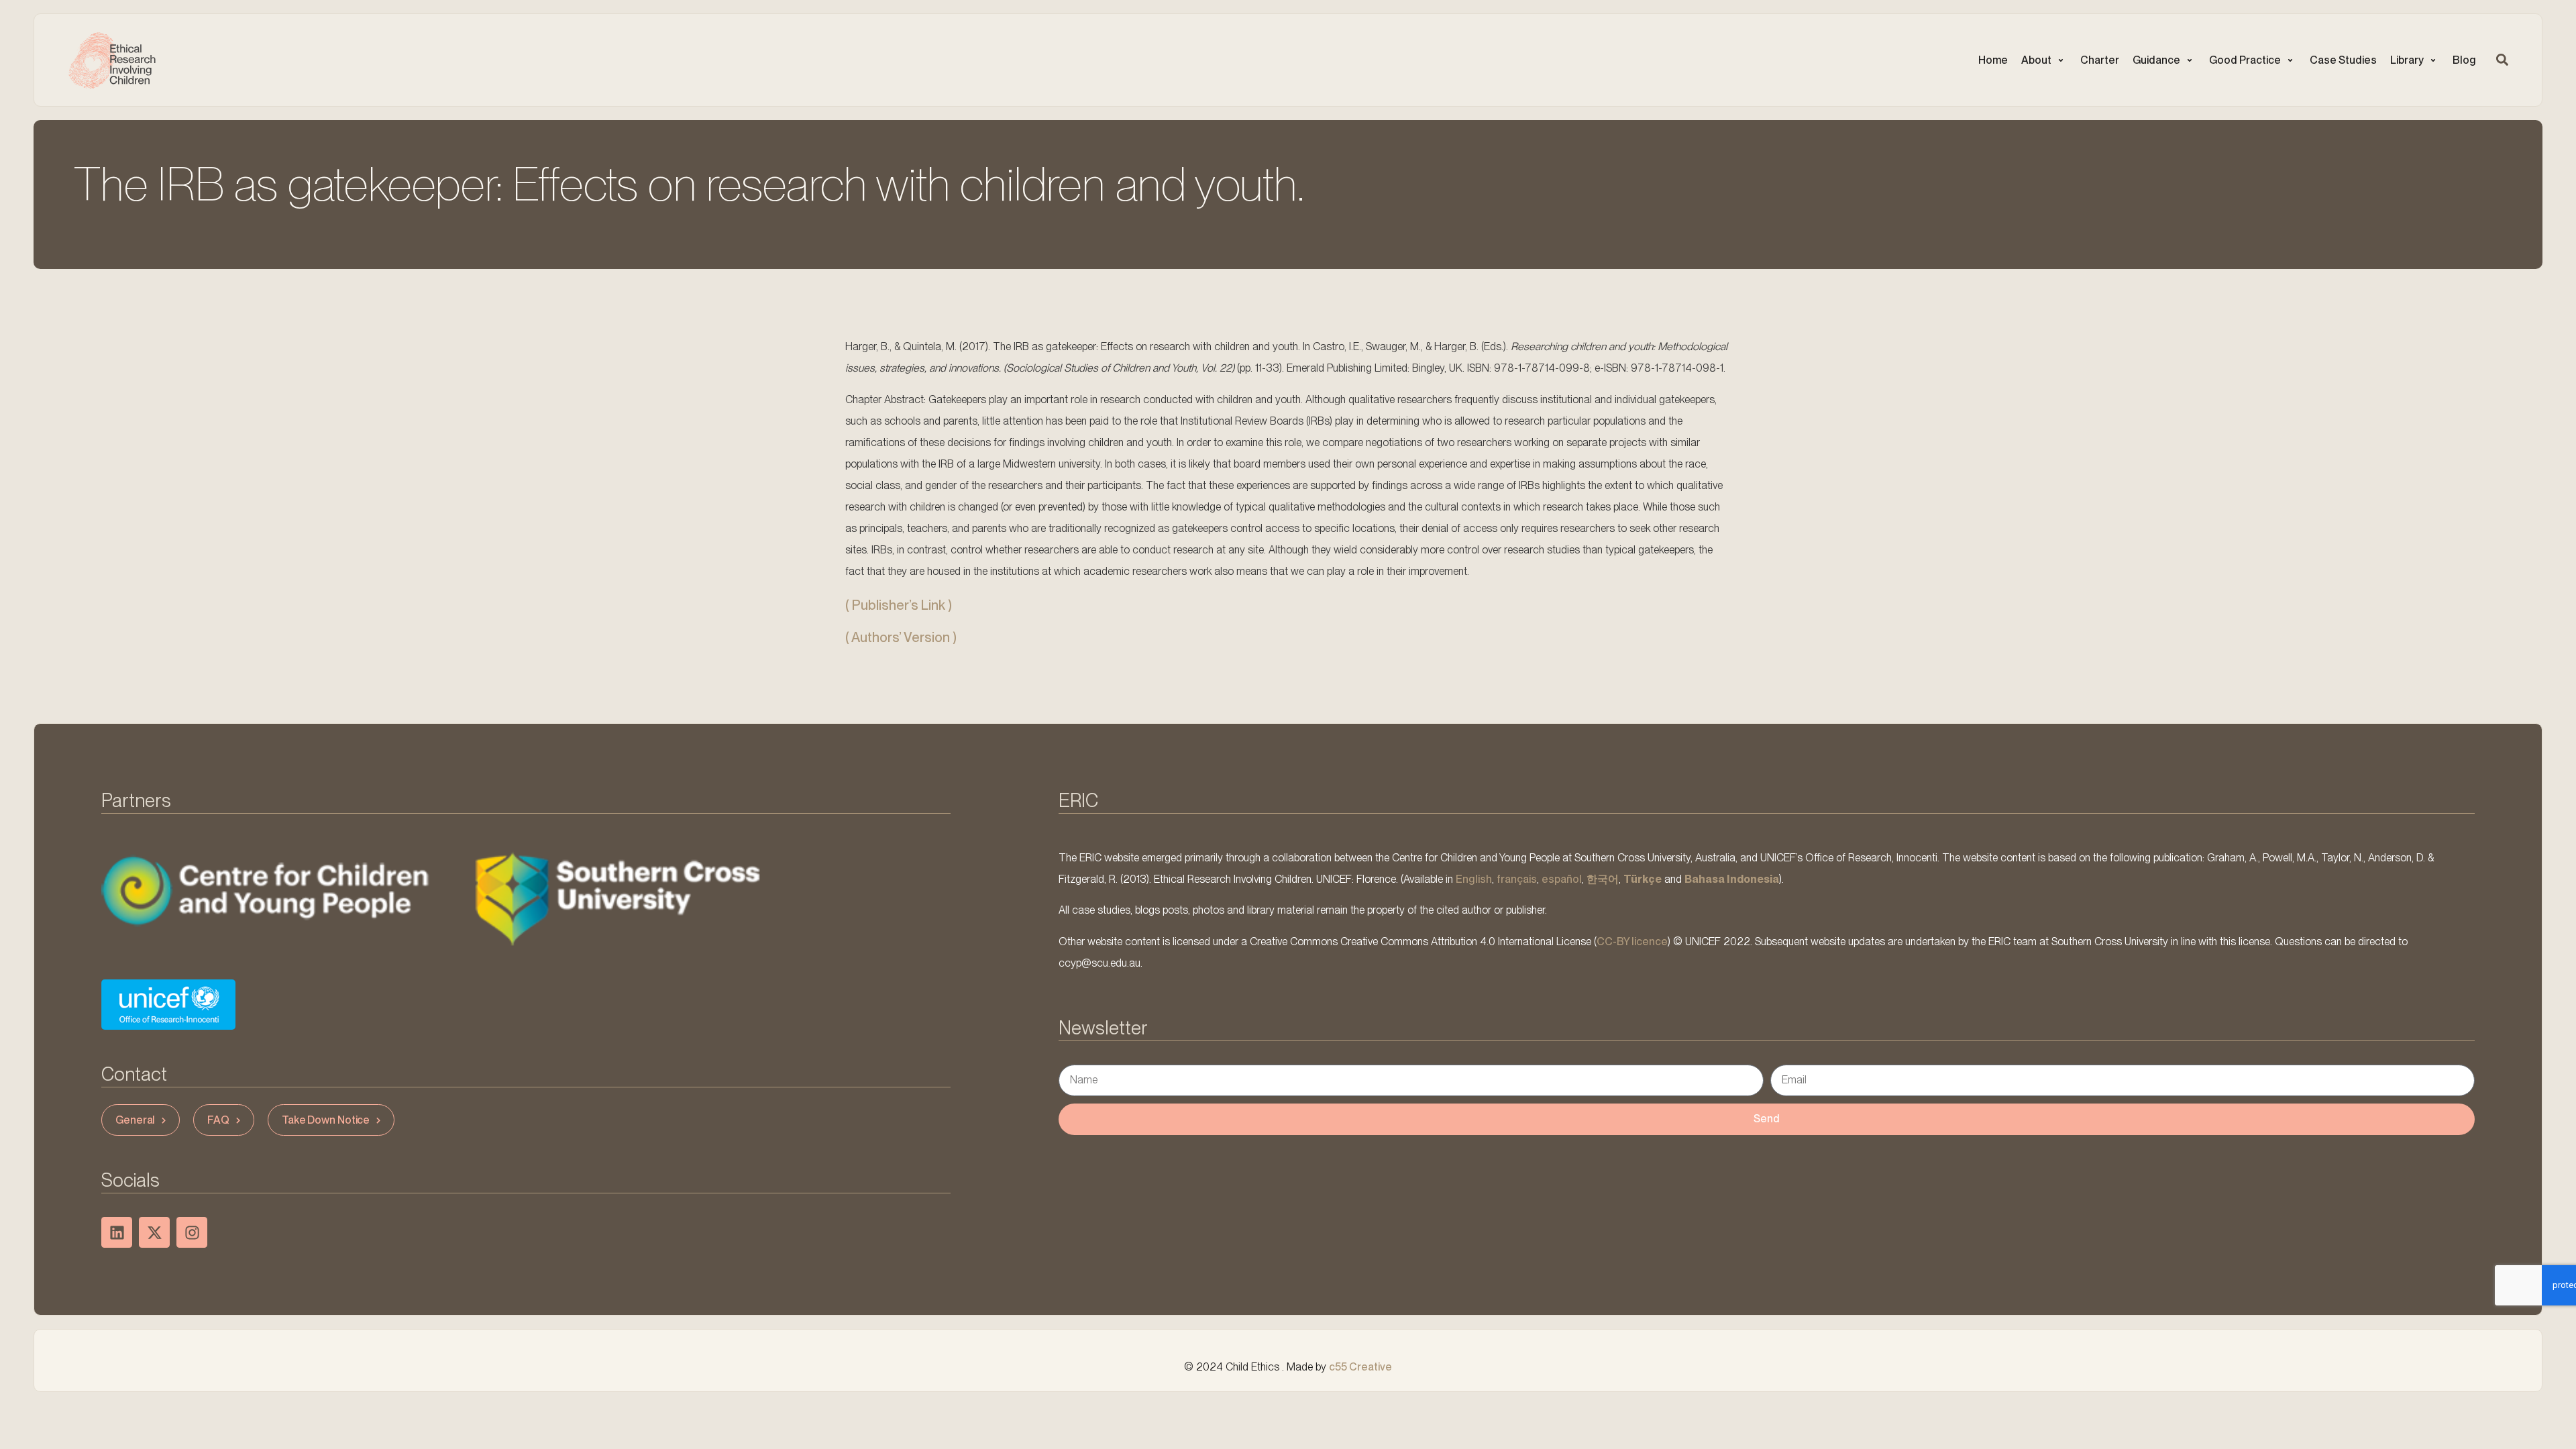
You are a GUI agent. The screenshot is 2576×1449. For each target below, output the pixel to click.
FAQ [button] (218, 1120)
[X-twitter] (154, 1232)
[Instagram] (192, 1232)
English (1474, 879)
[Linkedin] (117, 1232)
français (1517, 879)
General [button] (135, 1120)
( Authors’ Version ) (901, 637)
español (1562, 879)
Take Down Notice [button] (326, 1120)
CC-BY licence (1632, 942)
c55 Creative (1360, 1367)
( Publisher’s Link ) (899, 605)
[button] (2044, 60)
